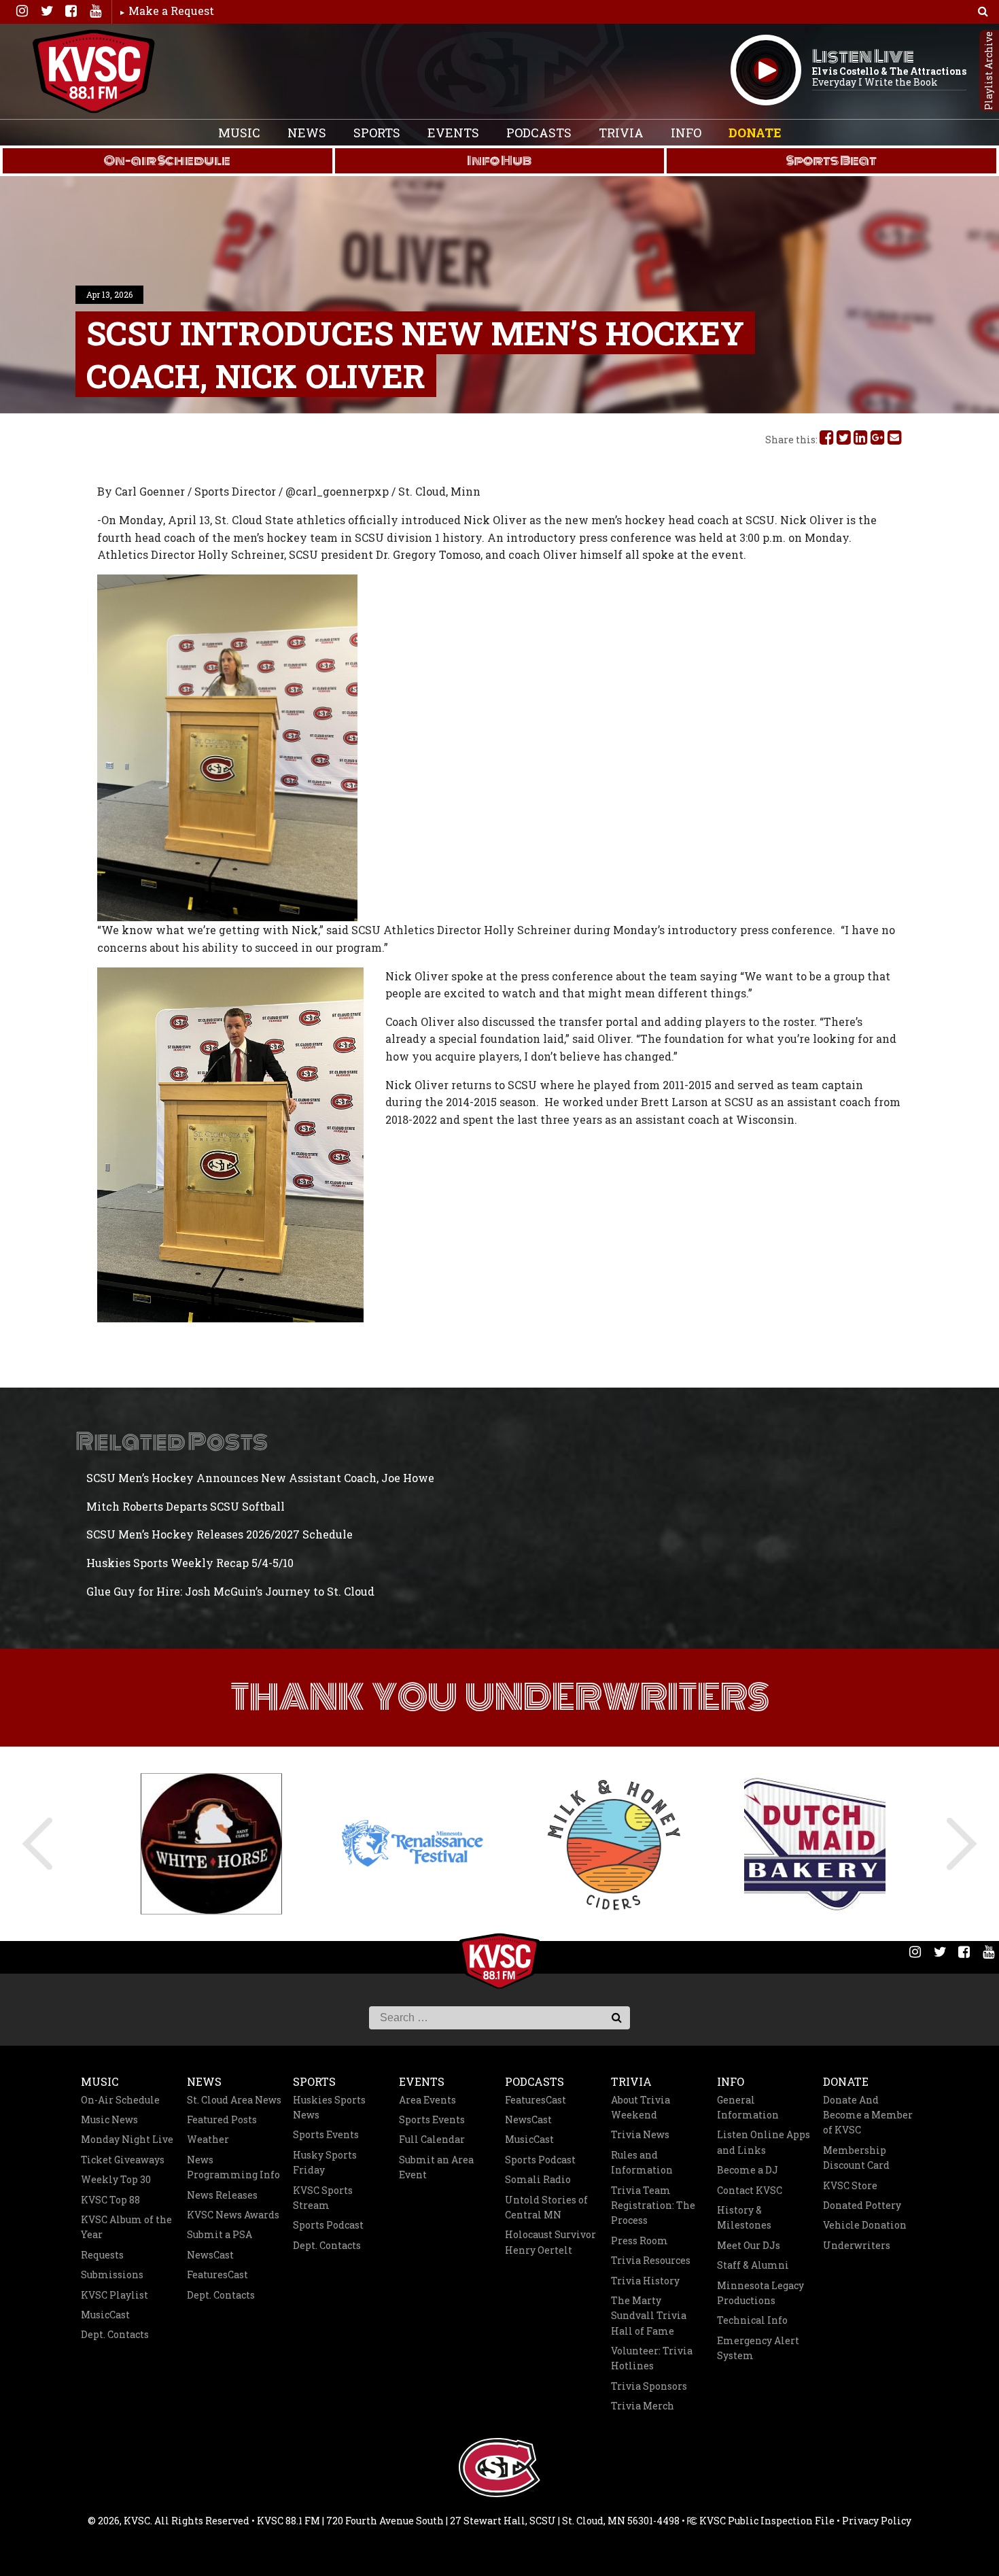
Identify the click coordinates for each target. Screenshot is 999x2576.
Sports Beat (831, 160)
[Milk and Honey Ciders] (600, 1844)
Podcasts (539, 133)
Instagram (22, 11)
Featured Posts (222, 2119)
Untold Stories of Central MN (546, 2207)
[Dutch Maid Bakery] (801, 1843)
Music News (109, 2119)
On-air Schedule (167, 160)
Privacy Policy (877, 2521)
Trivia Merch (643, 2406)
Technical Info (752, 2320)
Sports (377, 133)
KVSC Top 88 (110, 2200)
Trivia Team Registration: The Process (653, 2205)
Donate (755, 133)
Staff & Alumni (753, 2265)
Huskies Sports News (329, 2107)
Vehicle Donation (865, 2225)
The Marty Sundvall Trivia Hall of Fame (649, 2316)
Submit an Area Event (436, 2167)
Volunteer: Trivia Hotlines (652, 2358)
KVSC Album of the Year (126, 2227)
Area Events (427, 2100)
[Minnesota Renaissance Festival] (399, 1843)
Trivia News (640, 2134)
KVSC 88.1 (94, 71)
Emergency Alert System (758, 2348)
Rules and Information (642, 2162)
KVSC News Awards (233, 2215)
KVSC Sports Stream (323, 2198)
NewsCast (210, 2255)
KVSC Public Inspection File (766, 2521)
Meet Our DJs (749, 2245)
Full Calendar (432, 2139)
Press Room (639, 2240)
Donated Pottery (862, 2205)
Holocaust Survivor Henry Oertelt (550, 2242)
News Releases (222, 2195)
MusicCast (105, 2315)
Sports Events (326, 2134)
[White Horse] (198, 1844)
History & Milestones (744, 2217)
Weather (208, 2139)
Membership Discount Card (856, 2158)
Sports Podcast (328, 2225)
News (307, 133)
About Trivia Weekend (641, 2107)
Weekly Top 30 (116, 2179)
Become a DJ (748, 2170)
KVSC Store (850, 2185)
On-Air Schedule (120, 2100)
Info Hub (499, 160)
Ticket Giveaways (123, 2160)
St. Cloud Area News (234, 2100)
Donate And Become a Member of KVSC (868, 2115)
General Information (748, 2107)
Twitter (46, 11)
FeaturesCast (217, 2274)
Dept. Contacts (115, 2334)
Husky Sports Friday (325, 2162)
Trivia (621, 133)
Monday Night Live (127, 2139)
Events (453, 133)
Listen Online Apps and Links (764, 2142)
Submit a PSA (220, 2234)
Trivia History (645, 2281)
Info (686, 133)
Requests (102, 2255)
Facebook (71, 11)
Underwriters (857, 2245)
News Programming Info (233, 2167)
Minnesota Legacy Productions (760, 2293)
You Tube (95, 11)
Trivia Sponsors (649, 2386)
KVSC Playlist (115, 2295)
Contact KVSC (750, 2190)
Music (239, 133)
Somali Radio (538, 2179)
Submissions (112, 2274)
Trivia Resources (651, 2260)
